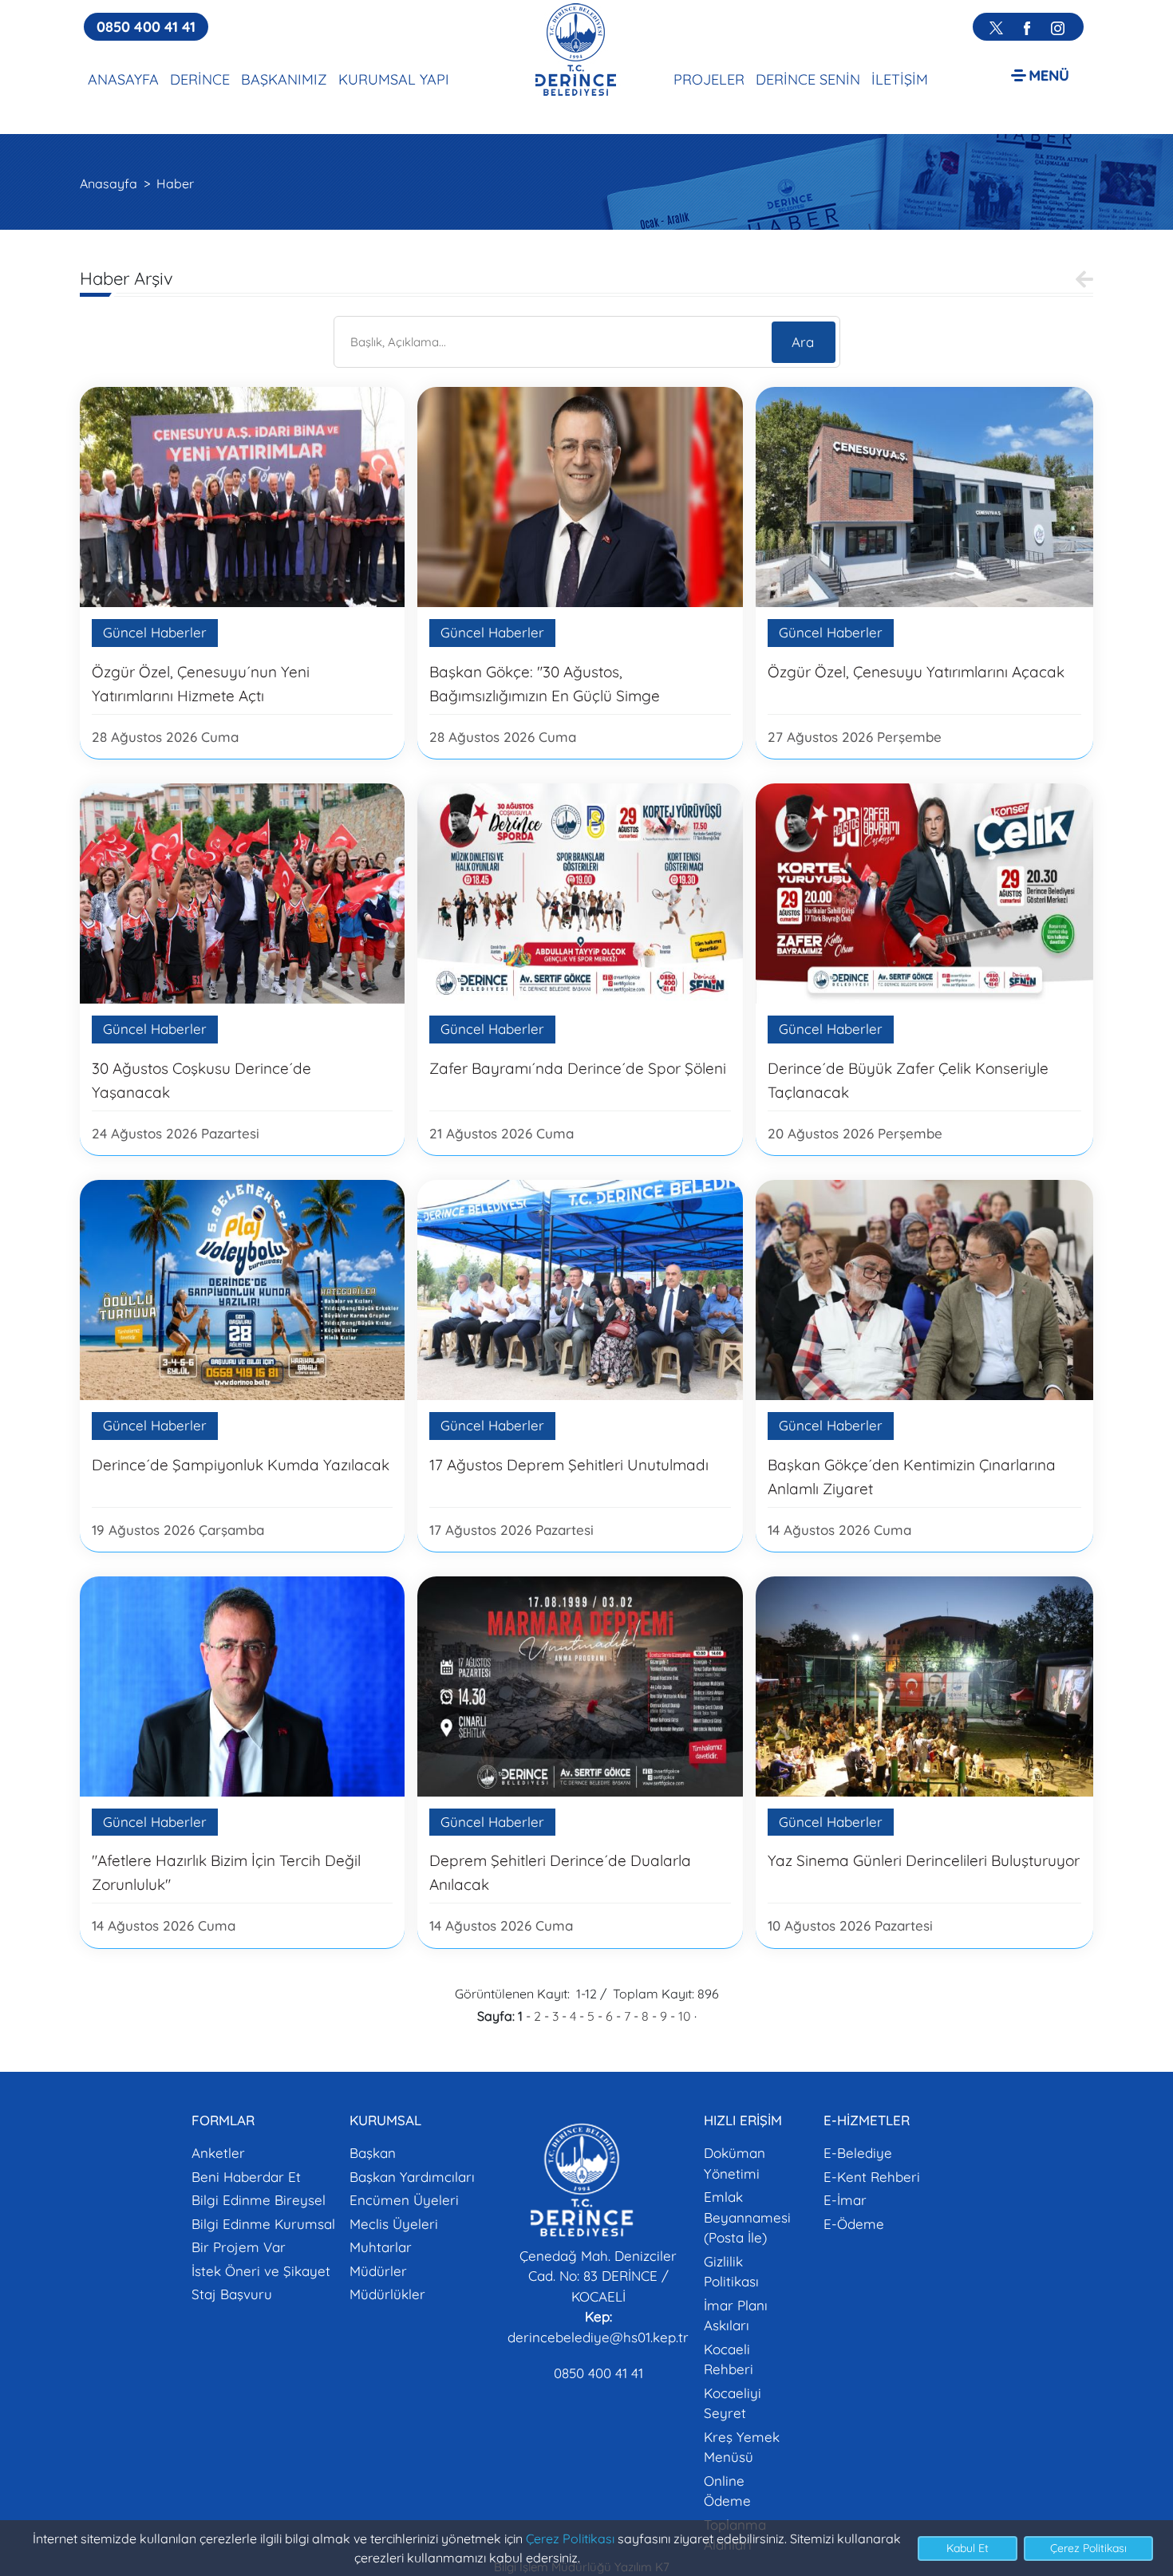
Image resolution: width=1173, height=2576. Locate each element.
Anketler (218, 2153)
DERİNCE (200, 79)
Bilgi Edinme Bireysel (259, 2200)
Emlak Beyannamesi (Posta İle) (747, 2217)
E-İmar (845, 2200)
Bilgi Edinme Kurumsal (263, 2224)
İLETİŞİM (900, 79)
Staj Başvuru (232, 2294)
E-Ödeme (854, 2224)
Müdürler (378, 2271)
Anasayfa (109, 183)
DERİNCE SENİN (808, 79)
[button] (1040, 75)
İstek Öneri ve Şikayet (261, 2271)
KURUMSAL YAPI (394, 79)
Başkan (373, 2153)
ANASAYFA (123, 79)
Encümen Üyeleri (404, 2200)
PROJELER (709, 79)
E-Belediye (858, 2153)
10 (685, 2016)
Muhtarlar (381, 2247)
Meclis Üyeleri (394, 2224)
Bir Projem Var (239, 2247)
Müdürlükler (387, 2294)
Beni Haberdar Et (246, 2177)
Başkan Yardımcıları (412, 2177)
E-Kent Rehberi (872, 2177)
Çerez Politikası (570, 2539)
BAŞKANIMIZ (284, 79)
